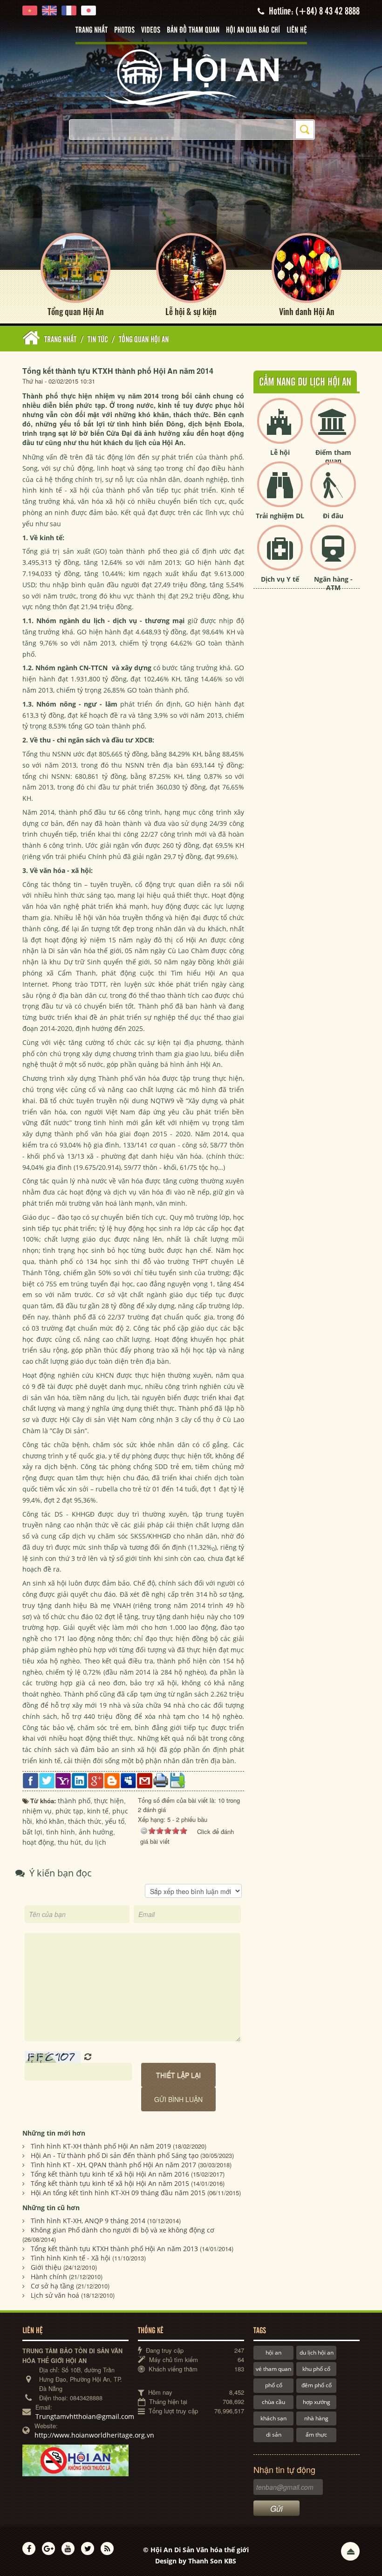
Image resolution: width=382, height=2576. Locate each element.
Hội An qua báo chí (253, 30)
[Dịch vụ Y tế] (280, 555)
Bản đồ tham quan (193, 30)
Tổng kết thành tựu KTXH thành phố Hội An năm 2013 (114, 2249)
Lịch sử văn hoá (55, 2295)
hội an (273, 2353)
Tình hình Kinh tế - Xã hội (71, 2258)
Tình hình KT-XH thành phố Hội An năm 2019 (101, 2146)
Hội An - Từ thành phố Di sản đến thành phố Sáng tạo (115, 2155)
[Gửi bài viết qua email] (145, 1780)
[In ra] (161, 1780)
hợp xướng (317, 2402)
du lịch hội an (317, 2353)
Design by (196, 2561)
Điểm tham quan (333, 457)
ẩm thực (316, 2435)
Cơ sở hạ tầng (52, 2286)
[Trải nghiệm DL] (280, 492)
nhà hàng (316, 2418)
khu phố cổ (316, 2369)
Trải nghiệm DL (280, 516)
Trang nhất (92, 30)
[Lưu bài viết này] (177, 1780)
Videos (151, 30)
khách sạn (273, 2418)
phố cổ (274, 2385)
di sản (274, 2435)
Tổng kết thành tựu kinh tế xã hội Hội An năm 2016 (110, 2174)
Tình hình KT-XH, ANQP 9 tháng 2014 (88, 2221)
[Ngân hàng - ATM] (333, 555)
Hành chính (49, 2277)
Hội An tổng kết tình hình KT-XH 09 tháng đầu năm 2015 (118, 2193)
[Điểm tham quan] (333, 429)
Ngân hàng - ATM (333, 583)
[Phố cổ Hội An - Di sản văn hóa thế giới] (191, 77)
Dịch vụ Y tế (280, 579)
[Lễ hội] (280, 429)
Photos (124, 30)
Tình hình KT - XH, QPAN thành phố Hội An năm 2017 (113, 2165)
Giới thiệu (46, 2267)
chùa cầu (273, 2402)
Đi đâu (333, 516)
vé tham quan (273, 2369)
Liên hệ (297, 30)
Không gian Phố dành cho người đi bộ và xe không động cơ (123, 2230)
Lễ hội (280, 452)
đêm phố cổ (317, 2385)
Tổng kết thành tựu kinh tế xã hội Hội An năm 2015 (110, 2183)
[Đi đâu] (333, 492)
